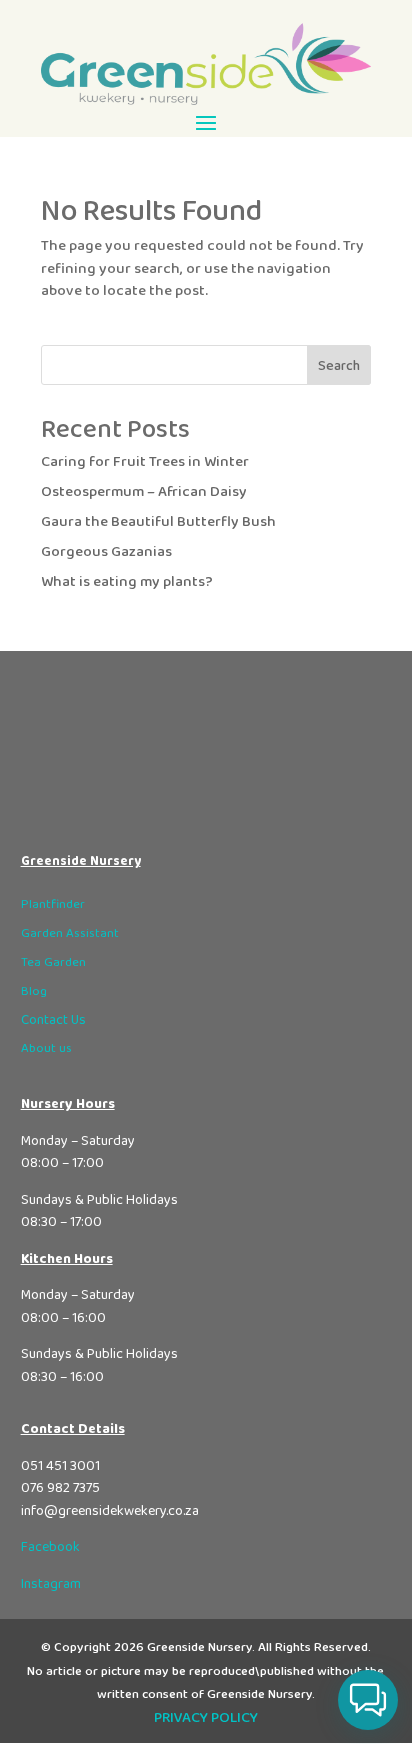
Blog (34, 991)
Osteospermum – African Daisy (144, 492)
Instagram (51, 1584)
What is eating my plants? (127, 582)
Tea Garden (53, 962)
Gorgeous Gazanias (106, 552)
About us (46, 1048)
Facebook (50, 1547)
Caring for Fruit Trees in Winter (145, 462)
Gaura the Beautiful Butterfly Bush (158, 522)
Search (339, 366)
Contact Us (53, 1020)
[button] (368, 1700)
